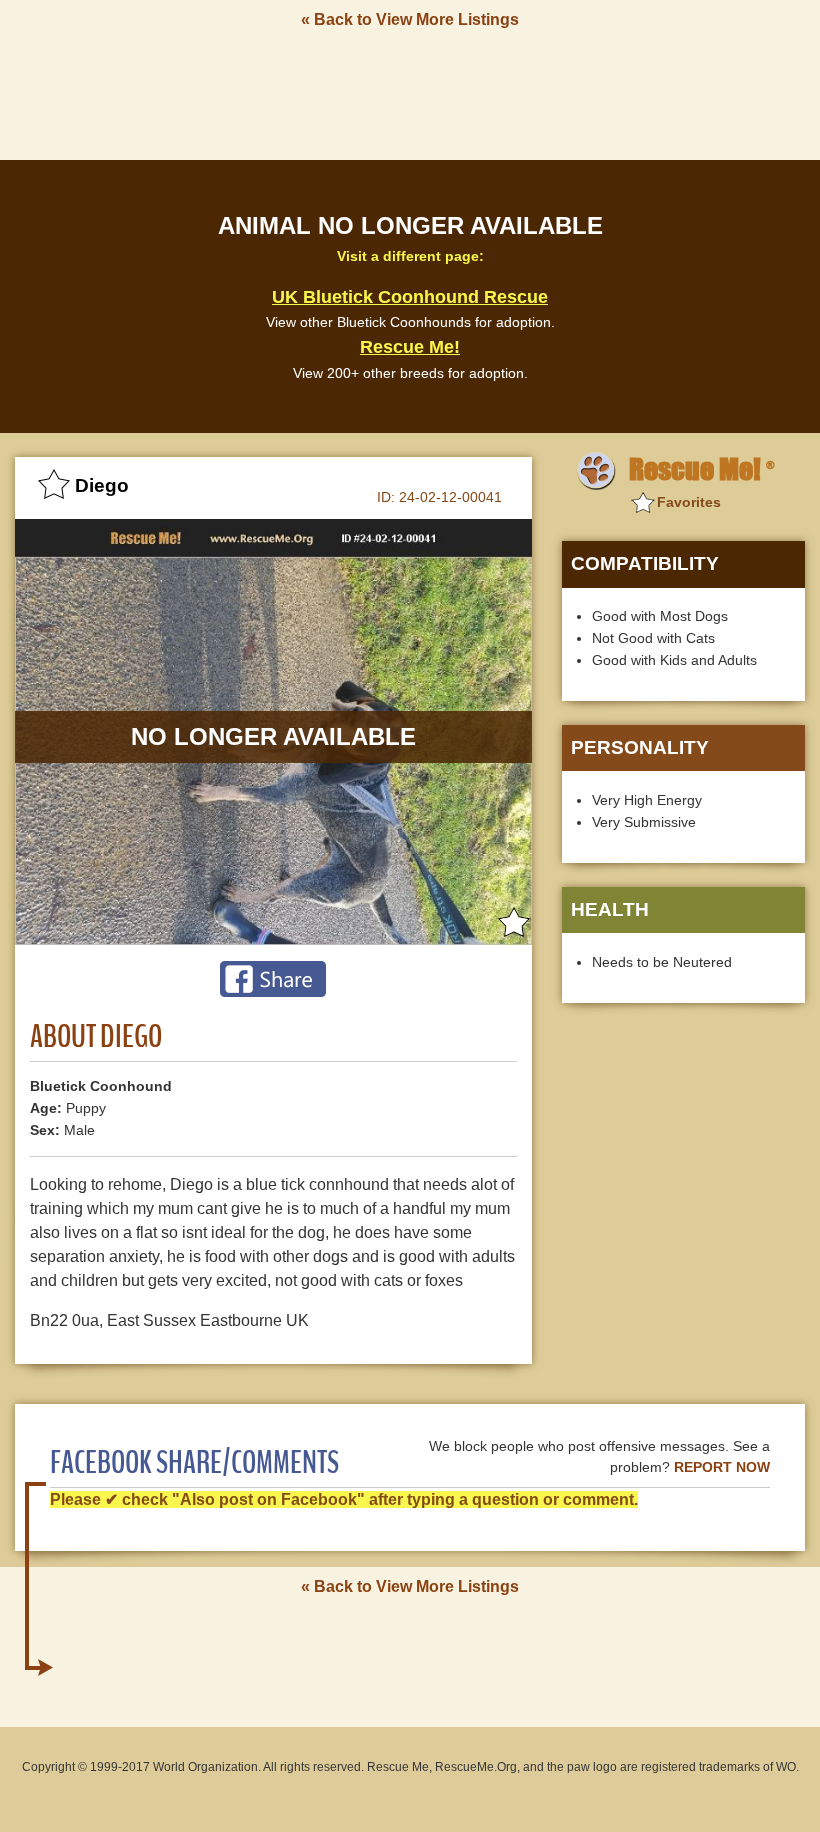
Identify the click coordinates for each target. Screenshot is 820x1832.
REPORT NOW (722, 1467)
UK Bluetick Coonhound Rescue (410, 297)
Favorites (689, 502)
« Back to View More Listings (410, 19)
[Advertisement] (410, 93)
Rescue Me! (410, 347)
